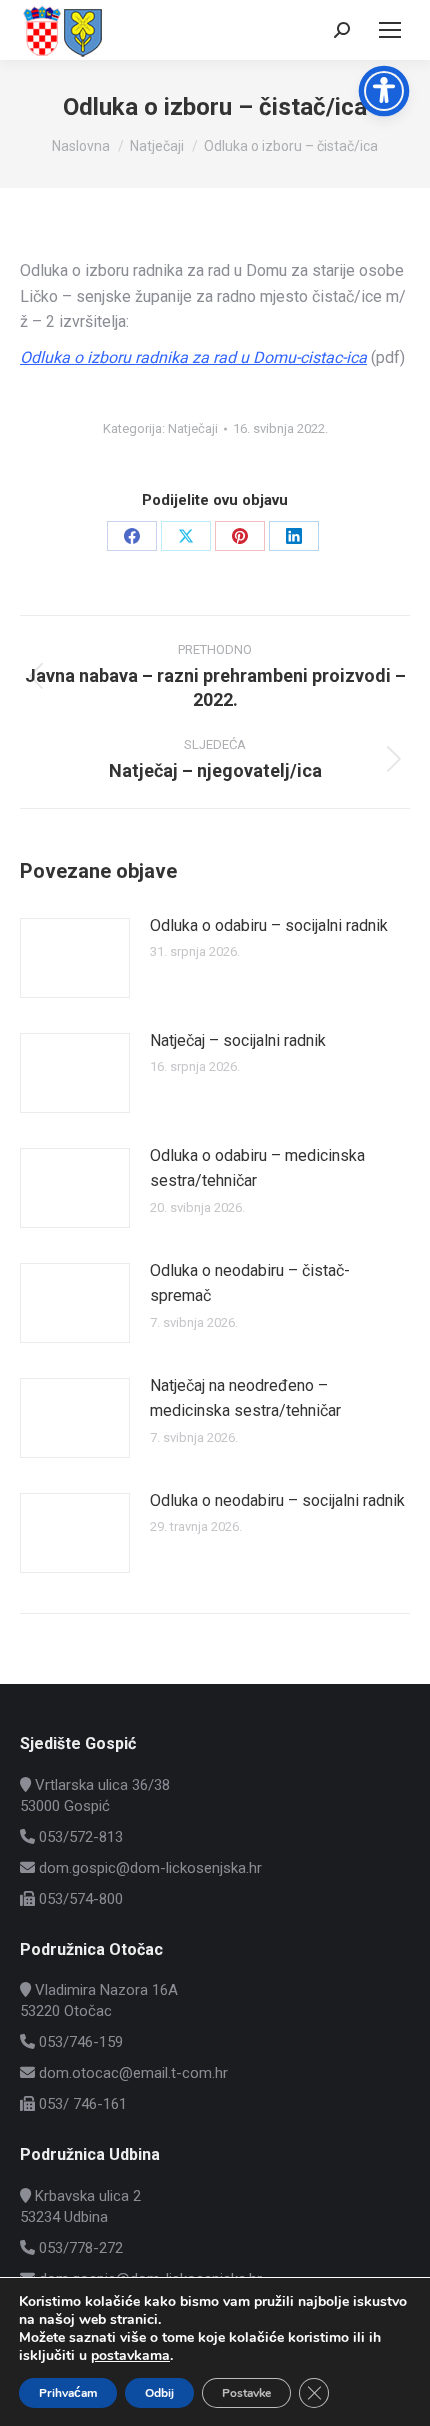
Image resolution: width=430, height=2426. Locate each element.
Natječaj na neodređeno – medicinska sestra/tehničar (245, 1398)
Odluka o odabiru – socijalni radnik (269, 925)
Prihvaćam (68, 2393)
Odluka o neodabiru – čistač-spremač (250, 1283)
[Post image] (75, 958)
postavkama (130, 2356)
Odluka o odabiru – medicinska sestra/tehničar (257, 1168)
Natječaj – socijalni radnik (238, 1040)
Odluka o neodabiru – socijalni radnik (277, 1500)
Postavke (246, 2393)
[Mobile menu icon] (390, 30)
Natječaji (193, 428)
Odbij (159, 2393)
